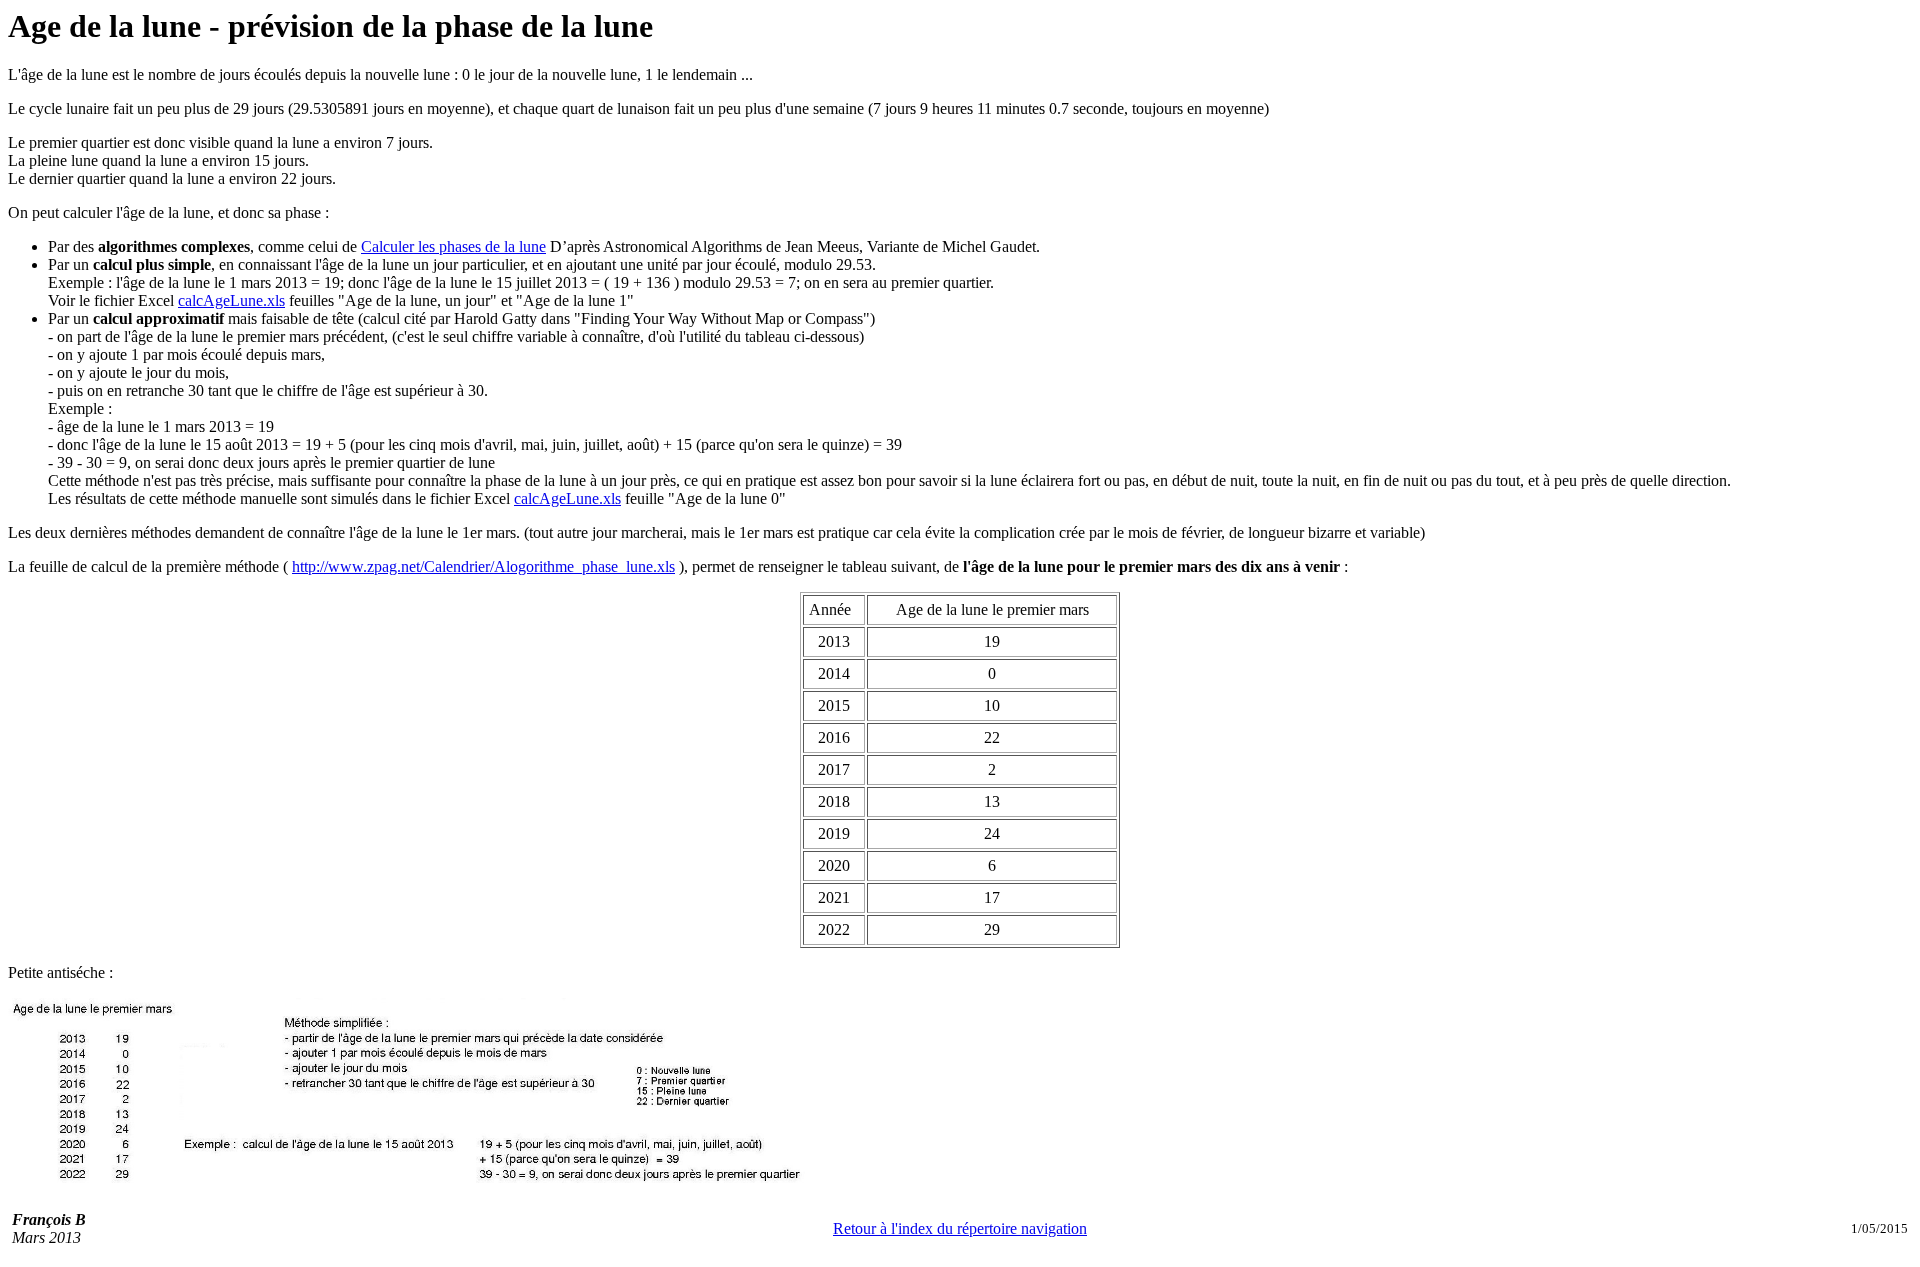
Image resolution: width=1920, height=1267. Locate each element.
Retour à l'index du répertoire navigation (960, 1228)
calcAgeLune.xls (231, 300)
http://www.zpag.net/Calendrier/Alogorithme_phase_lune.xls (483, 566)
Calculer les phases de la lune (453, 246)
